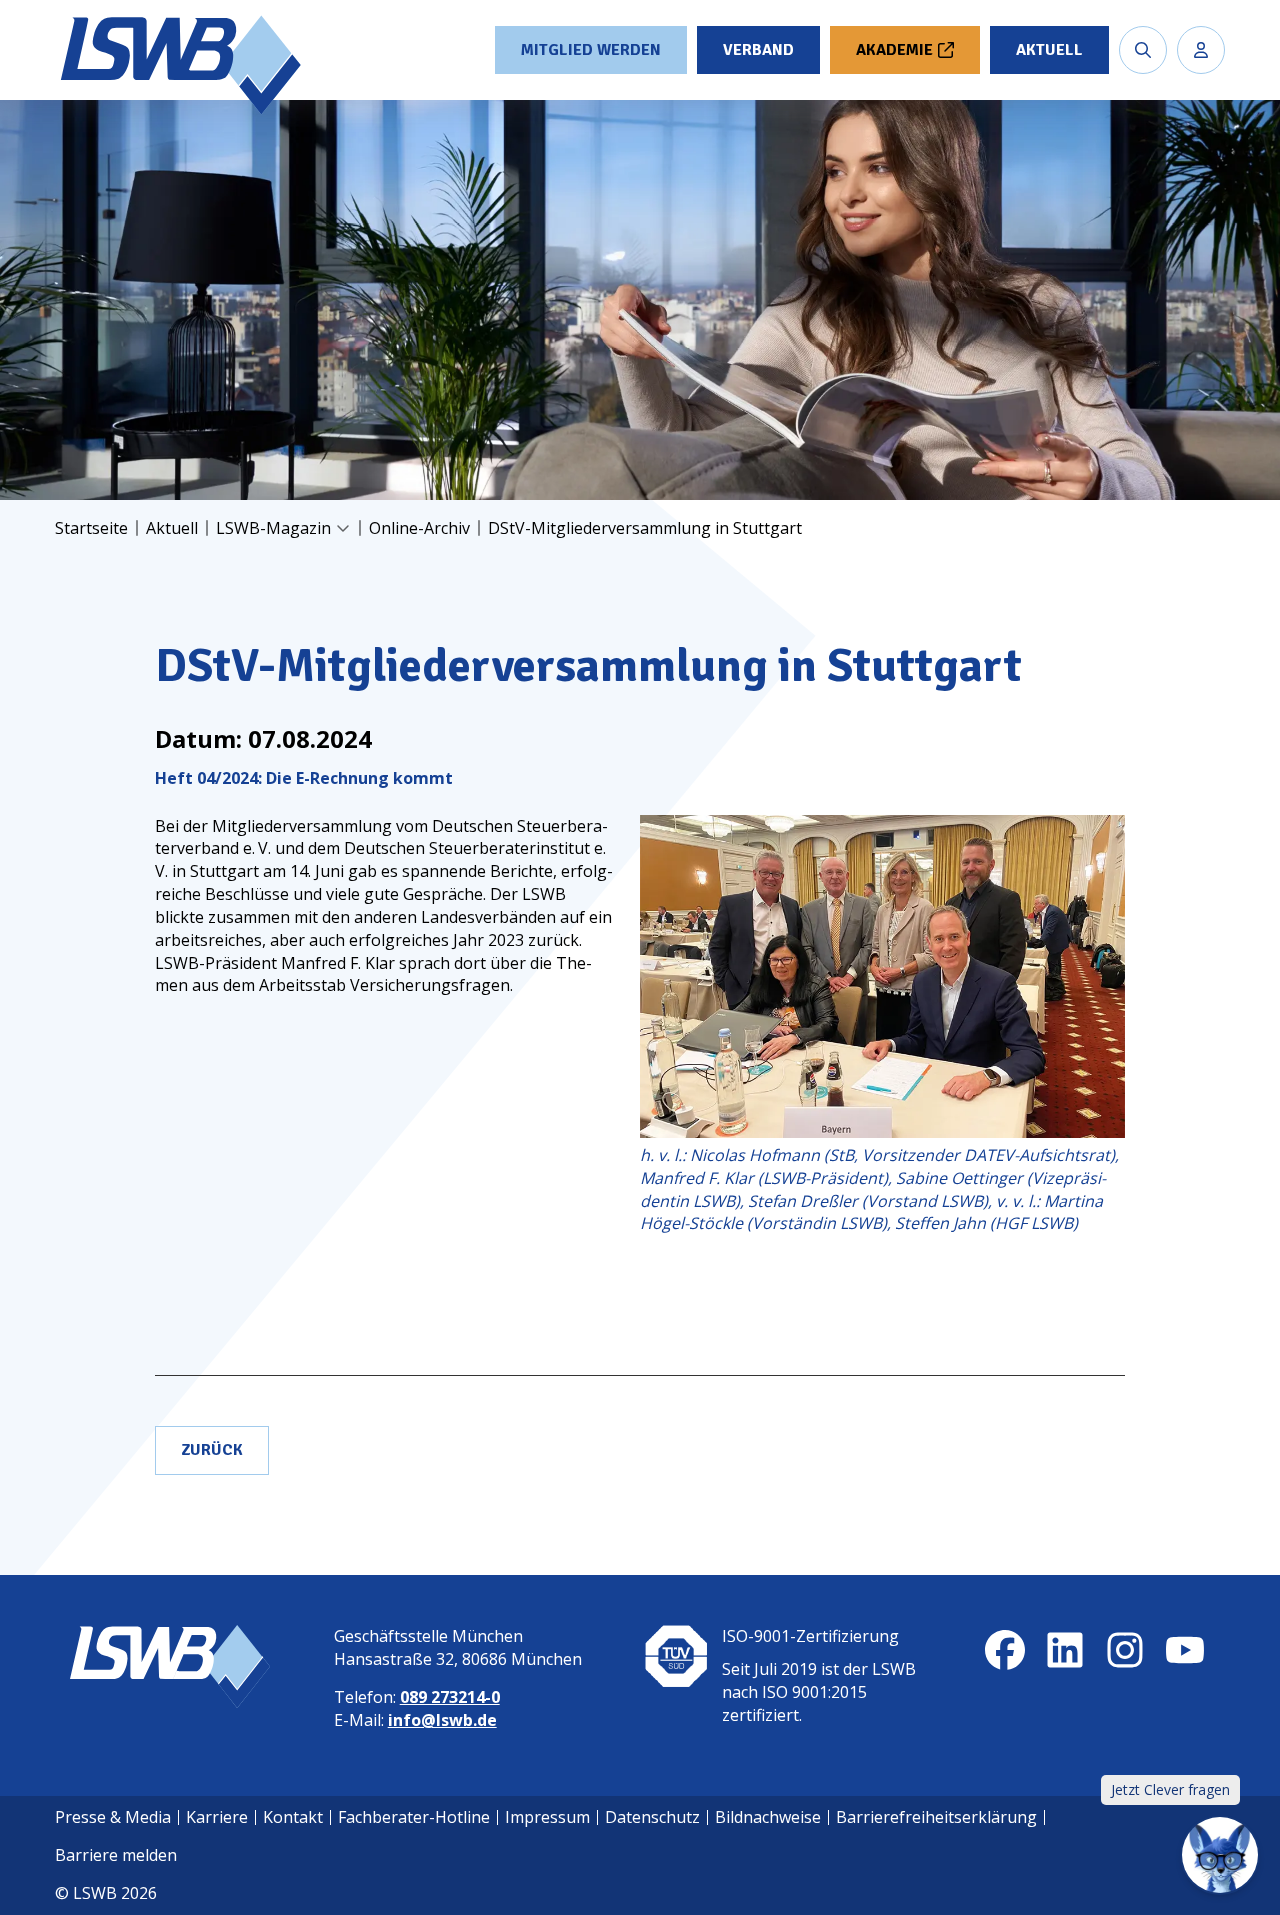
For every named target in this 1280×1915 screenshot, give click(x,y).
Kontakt (293, 1817)
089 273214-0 (450, 1697)
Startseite (91, 528)
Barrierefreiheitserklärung (936, 1817)
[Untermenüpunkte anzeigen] (343, 528)
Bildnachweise (768, 1817)
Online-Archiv (419, 528)
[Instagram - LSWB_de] (1125, 1650)
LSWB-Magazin (273, 528)
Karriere (217, 1817)
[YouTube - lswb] (1185, 1650)
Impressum (547, 1817)
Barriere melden (116, 1855)
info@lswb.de (442, 1720)
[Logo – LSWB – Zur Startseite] (183, 65)
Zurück (212, 1450)
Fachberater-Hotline (414, 1817)
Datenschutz (652, 1817)
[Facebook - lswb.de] (1005, 1650)
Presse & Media (113, 1817)
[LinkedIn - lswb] (1065, 1650)
